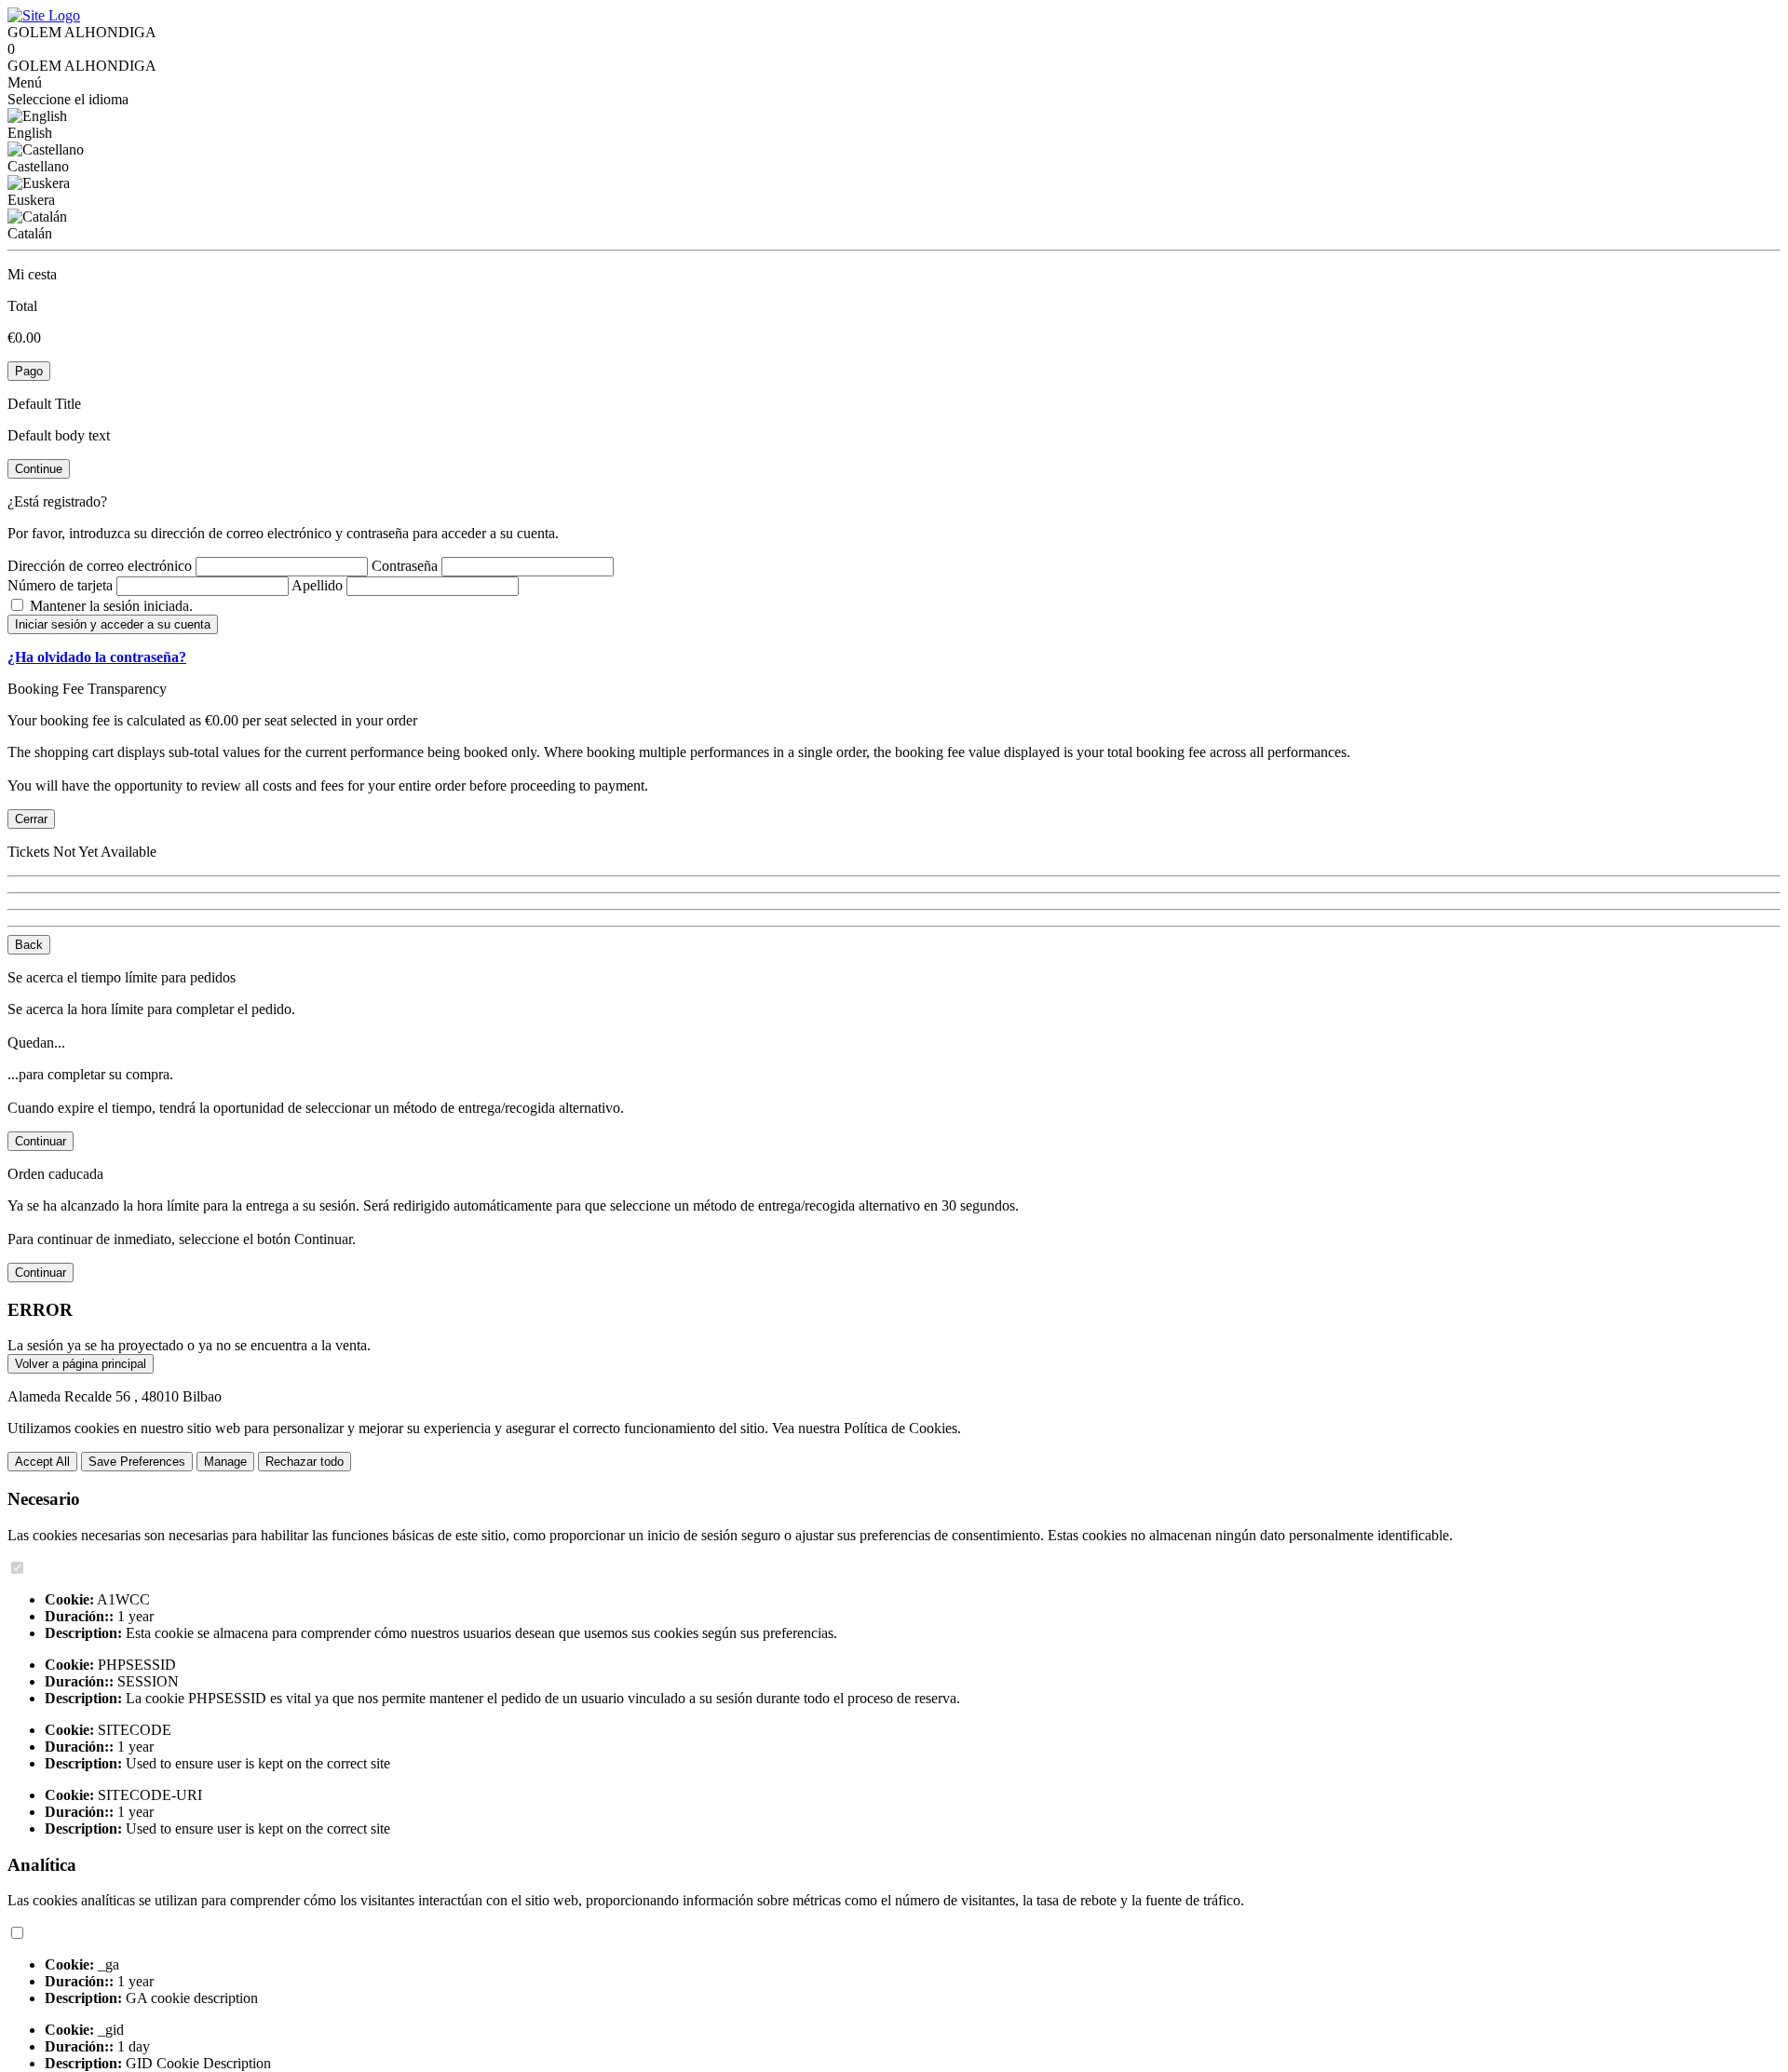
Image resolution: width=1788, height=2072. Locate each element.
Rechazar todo (305, 1462)
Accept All (42, 1462)
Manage (225, 1462)
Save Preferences (137, 1462)
